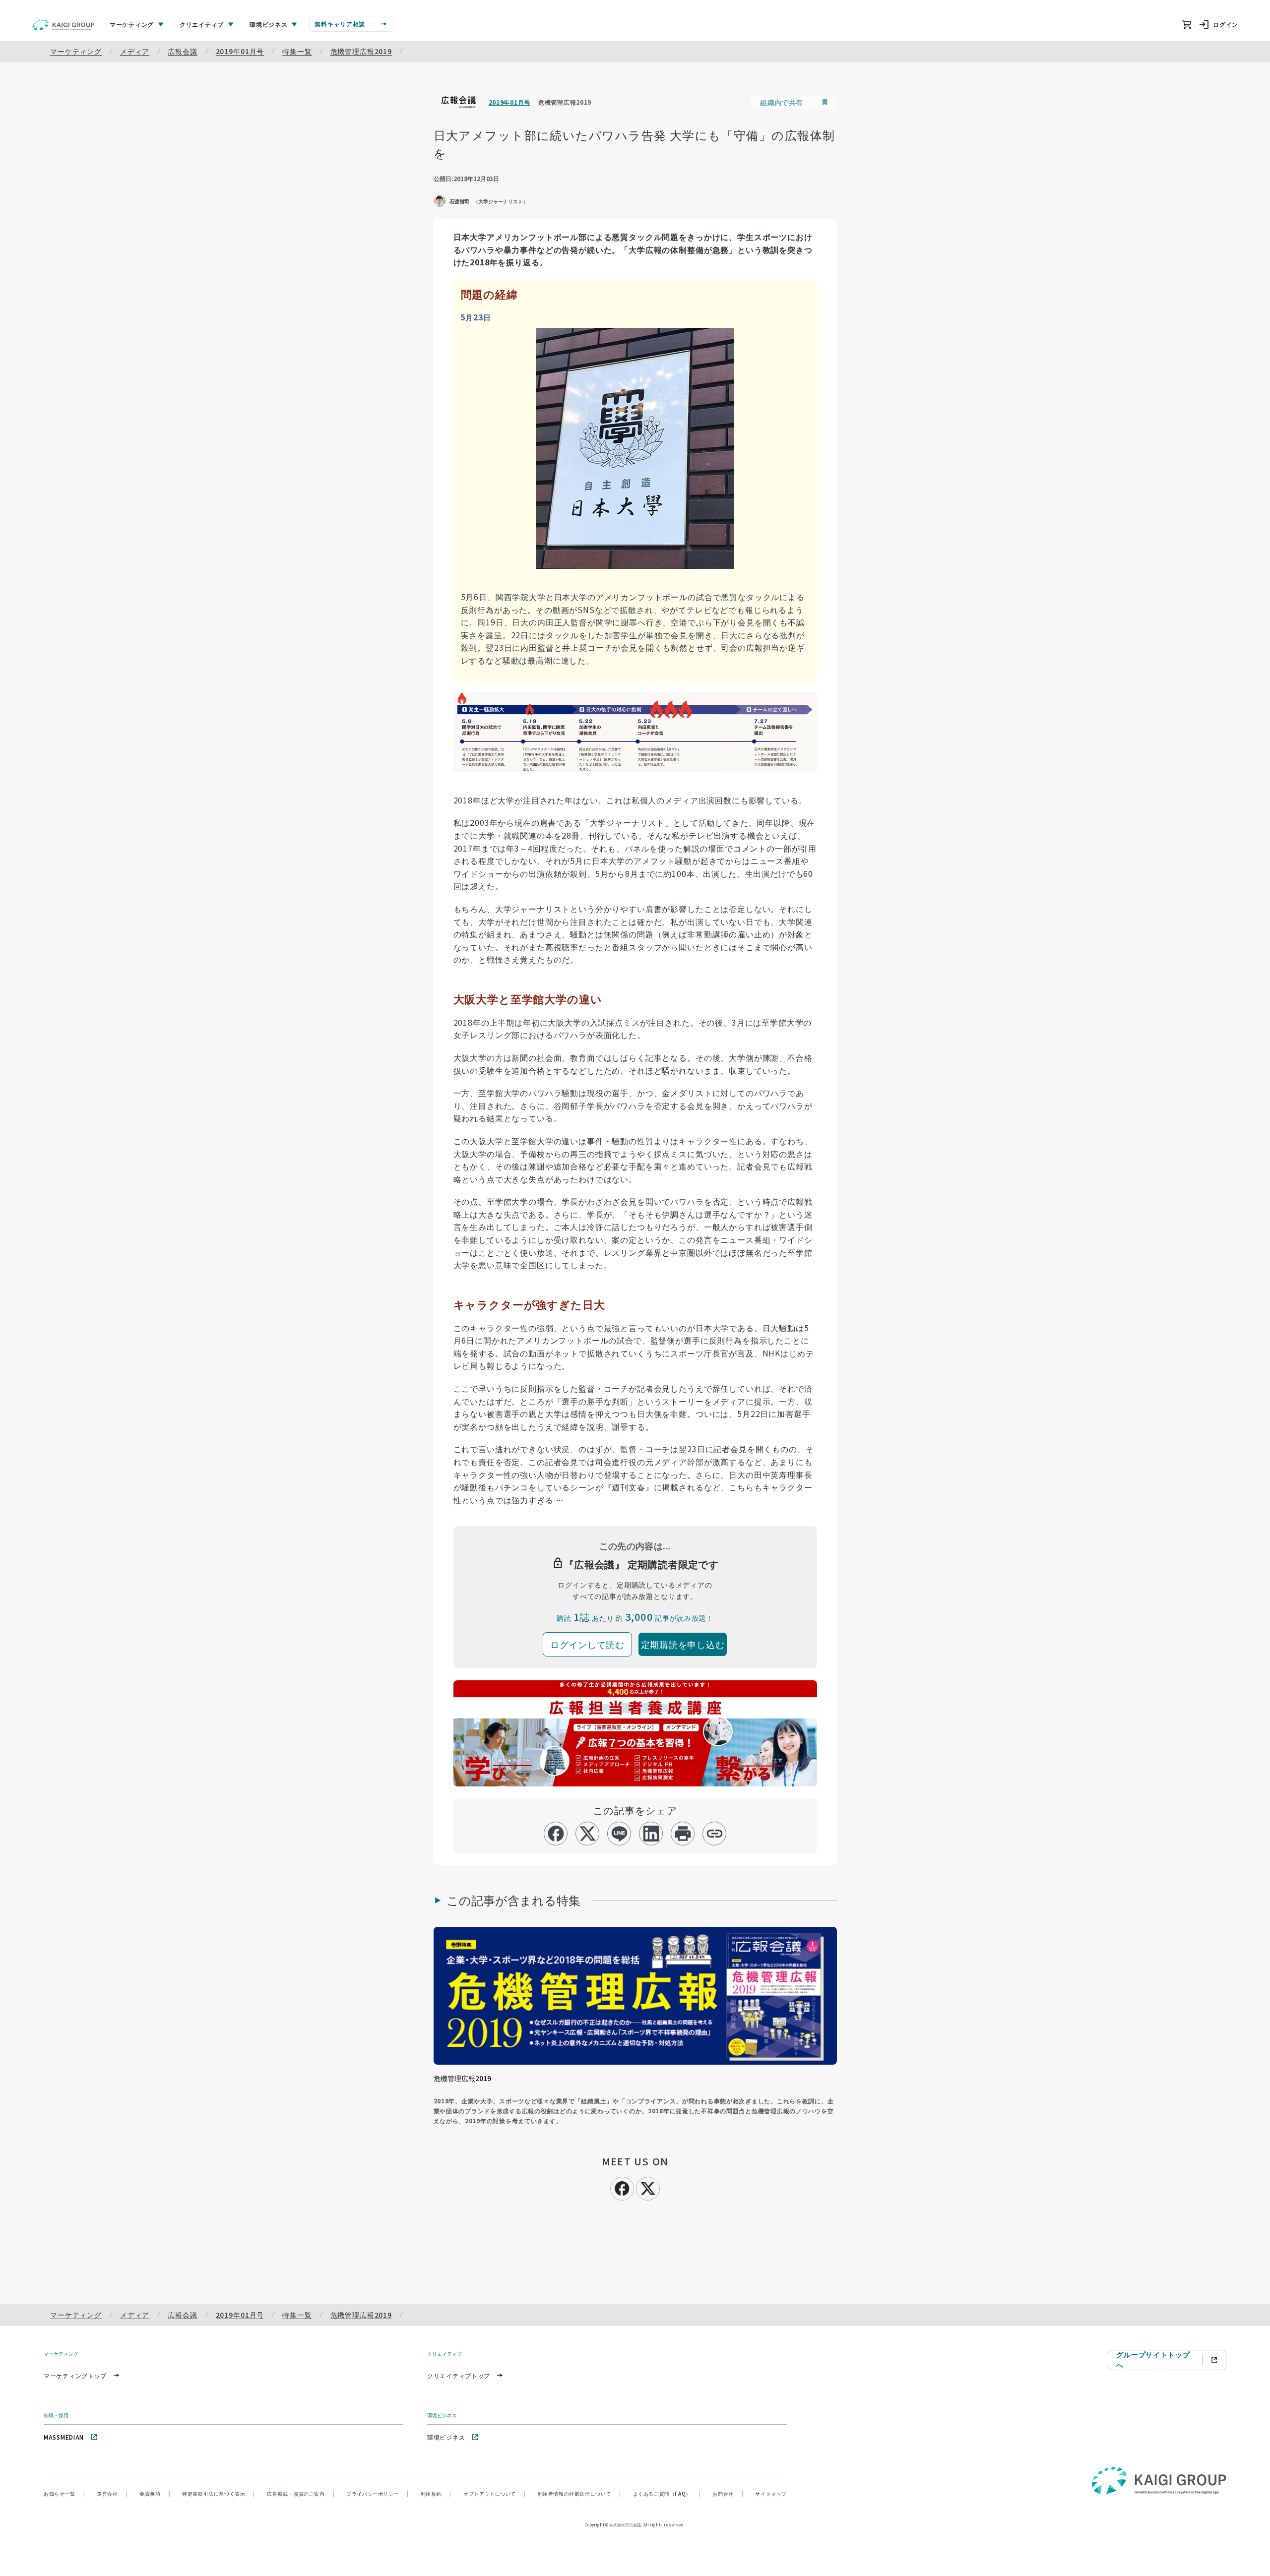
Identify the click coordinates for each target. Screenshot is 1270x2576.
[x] (588, 1834)
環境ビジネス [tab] (268, 24)
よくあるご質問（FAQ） (667, 2493)
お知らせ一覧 (64, 2493)
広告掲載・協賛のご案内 (301, 2493)
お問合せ (728, 2493)
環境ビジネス (446, 2437)
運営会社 (112, 2493)
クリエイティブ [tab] (202, 24)
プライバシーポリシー (378, 2493)
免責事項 (155, 2493)
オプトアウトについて (495, 2493)
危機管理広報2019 (361, 51)
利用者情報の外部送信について (579, 2493)
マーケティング (76, 51)
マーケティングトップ (75, 2375)
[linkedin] (651, 1834)
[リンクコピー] (715, 1834)
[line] (619, 1834)
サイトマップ (771, 2493)
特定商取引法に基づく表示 (219, 2493)
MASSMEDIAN (64, 2437)
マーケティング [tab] (132, 24)
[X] (648, 2187)
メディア (135, 51)
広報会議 (182, 51)
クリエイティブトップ (459, 2375)
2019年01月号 (240, 51)
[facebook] (556, 1834)
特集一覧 (297, 51)
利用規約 (436, 2493)
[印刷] (683, 1834)
